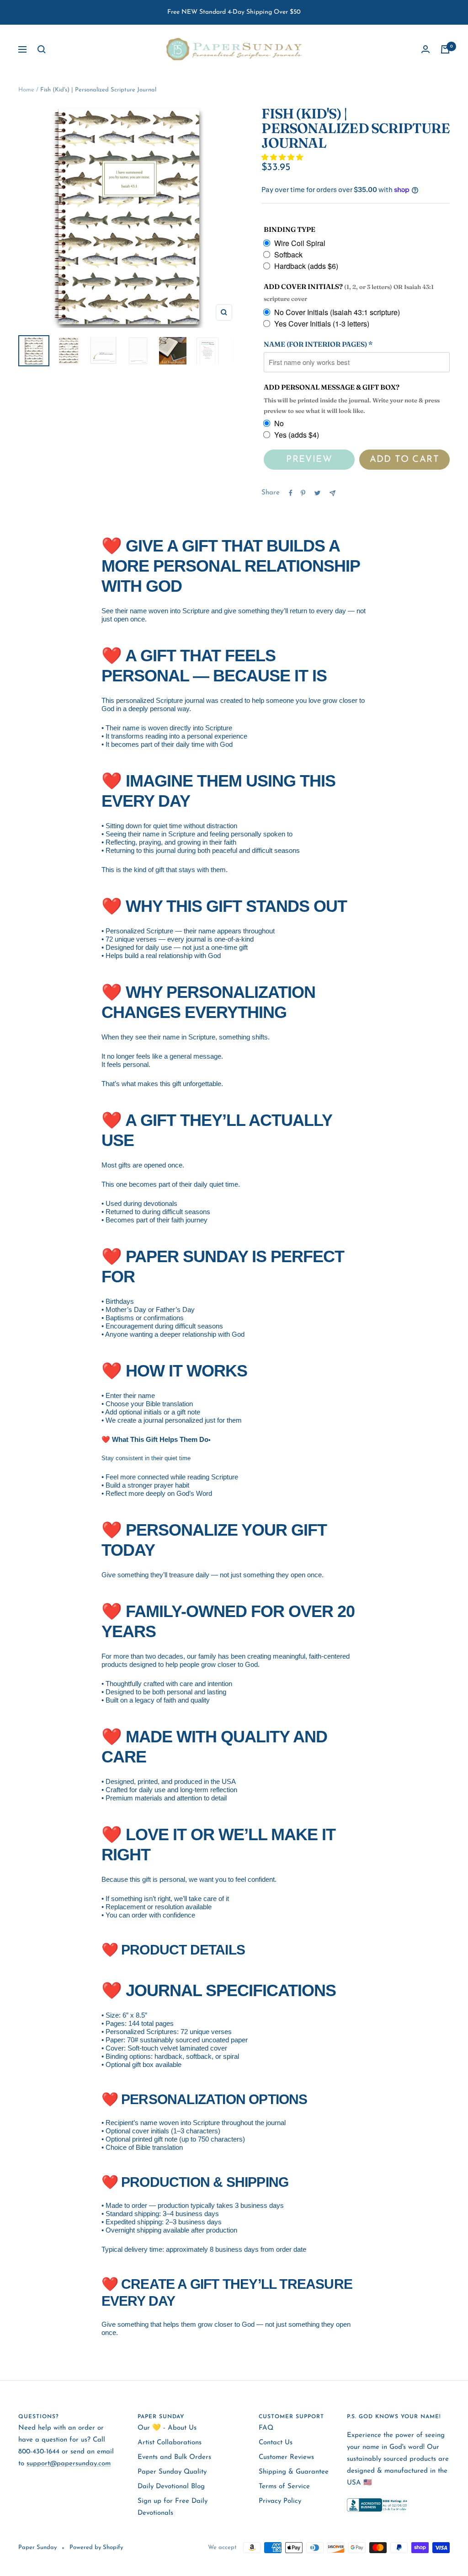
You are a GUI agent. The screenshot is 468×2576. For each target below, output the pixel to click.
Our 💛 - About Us (167, 2428)
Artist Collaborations (170, 2443)
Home (26, 90)
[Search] (42, 49)
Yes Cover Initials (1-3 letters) (322, 324)
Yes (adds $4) (297, 435)
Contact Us (276, 2443)
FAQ (266, 2428)
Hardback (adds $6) (306, 266)
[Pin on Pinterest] (303, 493)
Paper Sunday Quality (172, 2472)
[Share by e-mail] (332, 493)
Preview (309, 460)
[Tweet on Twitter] (317, 493)
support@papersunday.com (69, 2464)
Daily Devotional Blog (171, 2487)
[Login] (425, 49)
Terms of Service (284, 2487)
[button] (283, 158)
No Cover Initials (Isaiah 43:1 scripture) (337, 312)
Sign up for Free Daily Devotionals (173, 2507)
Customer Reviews (286, 2457)
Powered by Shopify (96, 2547)
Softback (288, 254)
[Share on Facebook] (291, 493)
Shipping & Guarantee (294, 2472)
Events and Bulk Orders (174, 2457)
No (279, 423)
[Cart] (445, 49)
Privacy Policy (280, 2501)
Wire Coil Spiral (300, 243)
